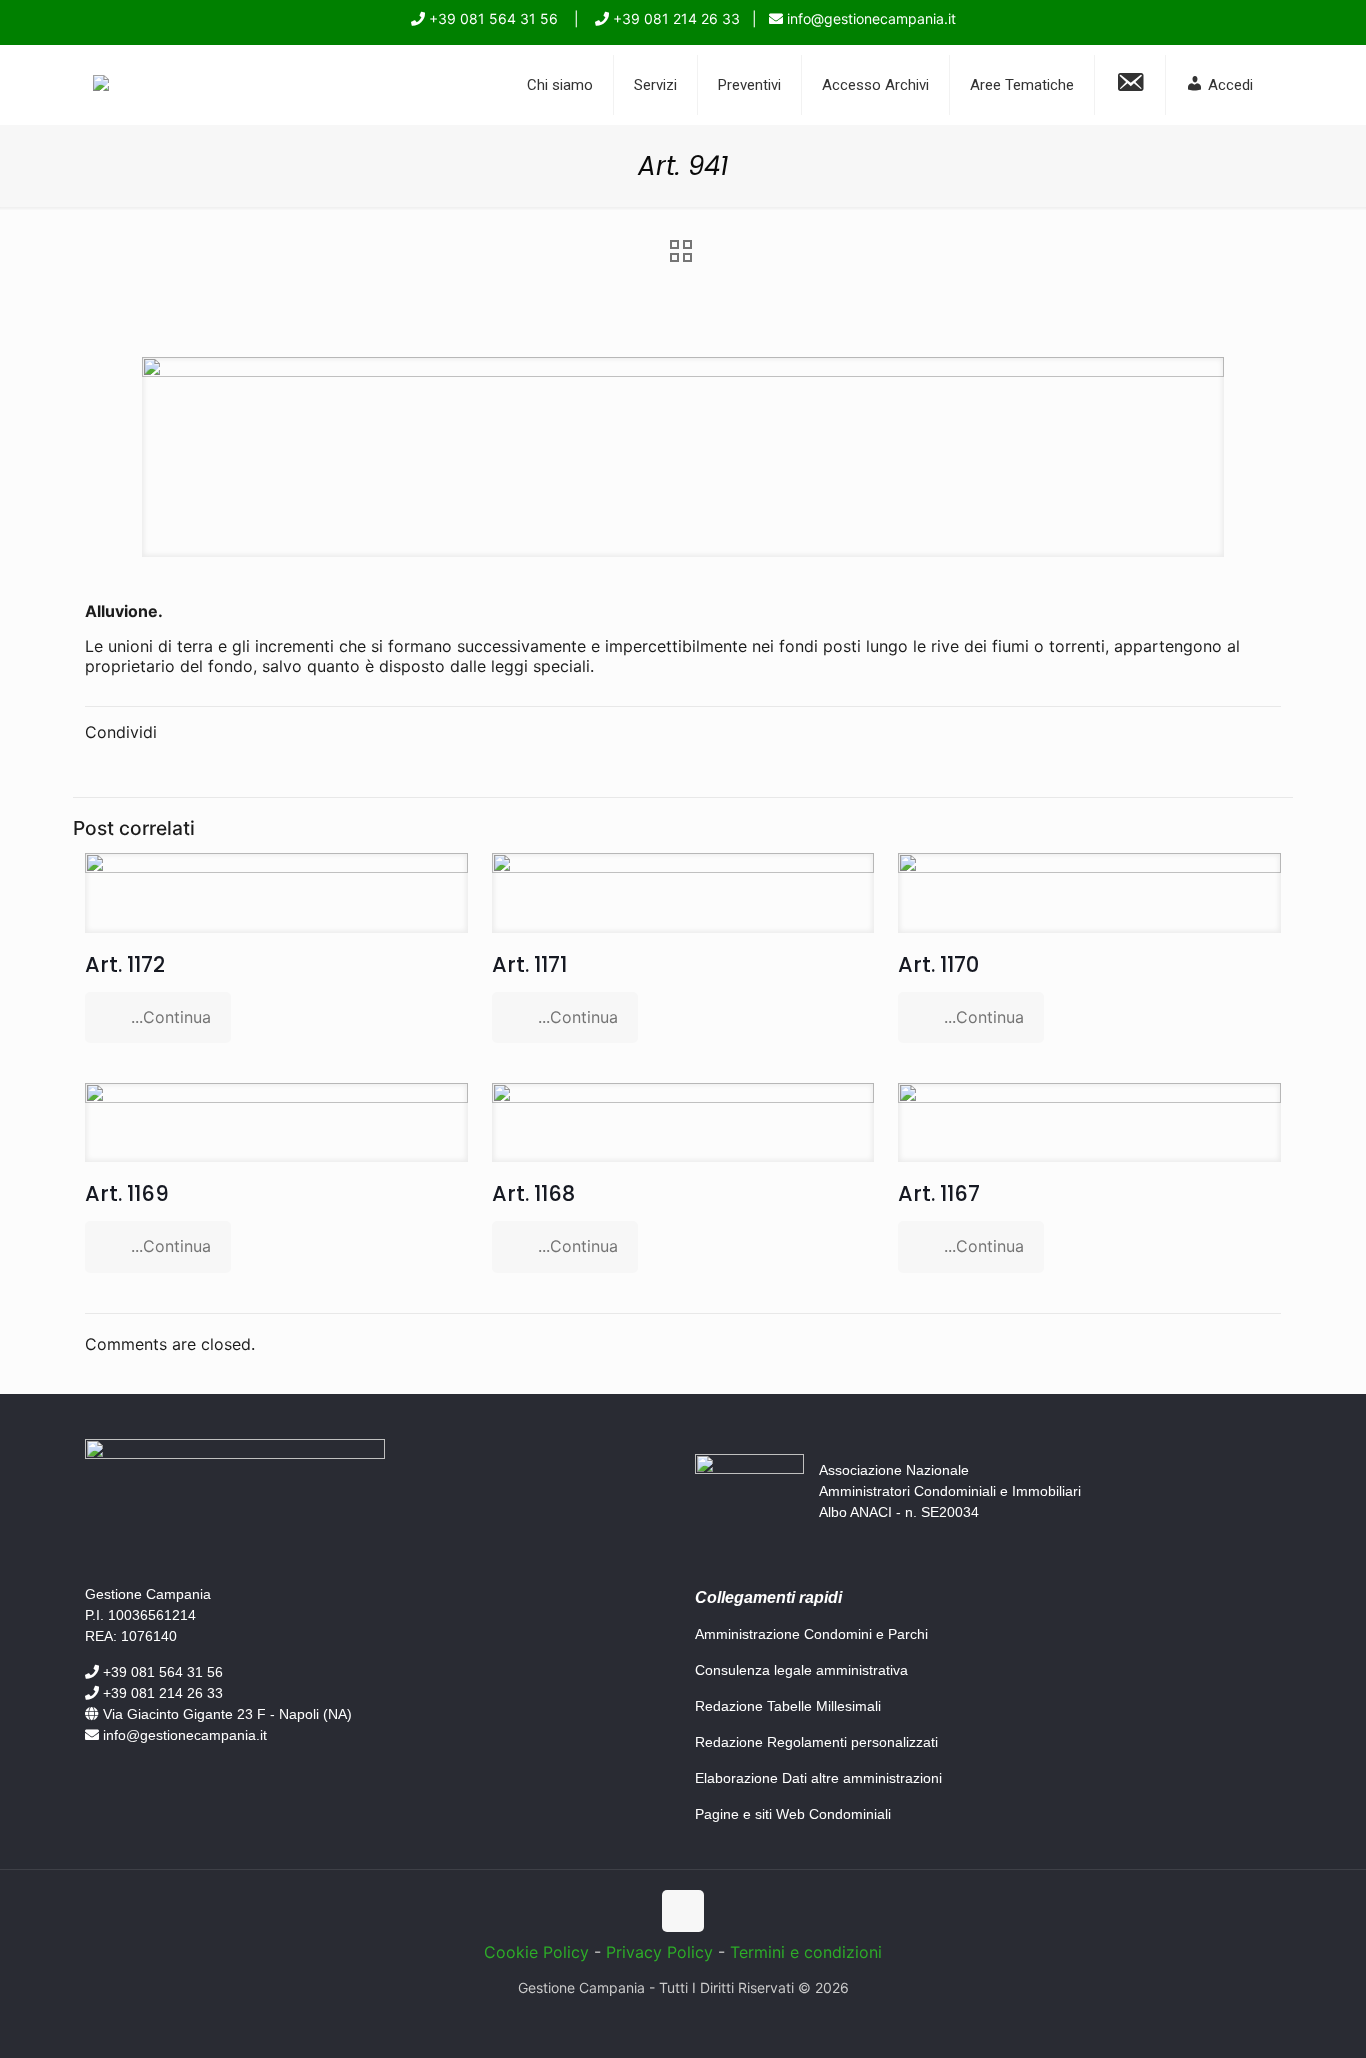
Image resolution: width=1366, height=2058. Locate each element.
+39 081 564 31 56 (491, 18)
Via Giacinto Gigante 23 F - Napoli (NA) (225, 1714)
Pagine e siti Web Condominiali (793, 1814)
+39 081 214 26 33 (674, 18)
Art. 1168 (533, 1193)
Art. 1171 (529, 964)
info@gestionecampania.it (869, 18)
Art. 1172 (125, 964)
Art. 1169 (127, 1193)
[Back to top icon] (683, 1911)
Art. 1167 (939, 1193)
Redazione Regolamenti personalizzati (816, 1742)
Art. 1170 (938, 964)
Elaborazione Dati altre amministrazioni (818, 1778)
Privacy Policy (659, 1952)
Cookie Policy (536, 1952)
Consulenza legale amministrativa (801, 1670)
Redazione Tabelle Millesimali (788, 1706)
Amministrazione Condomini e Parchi (811, 1634)
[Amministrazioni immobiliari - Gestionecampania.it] (101, 85)
